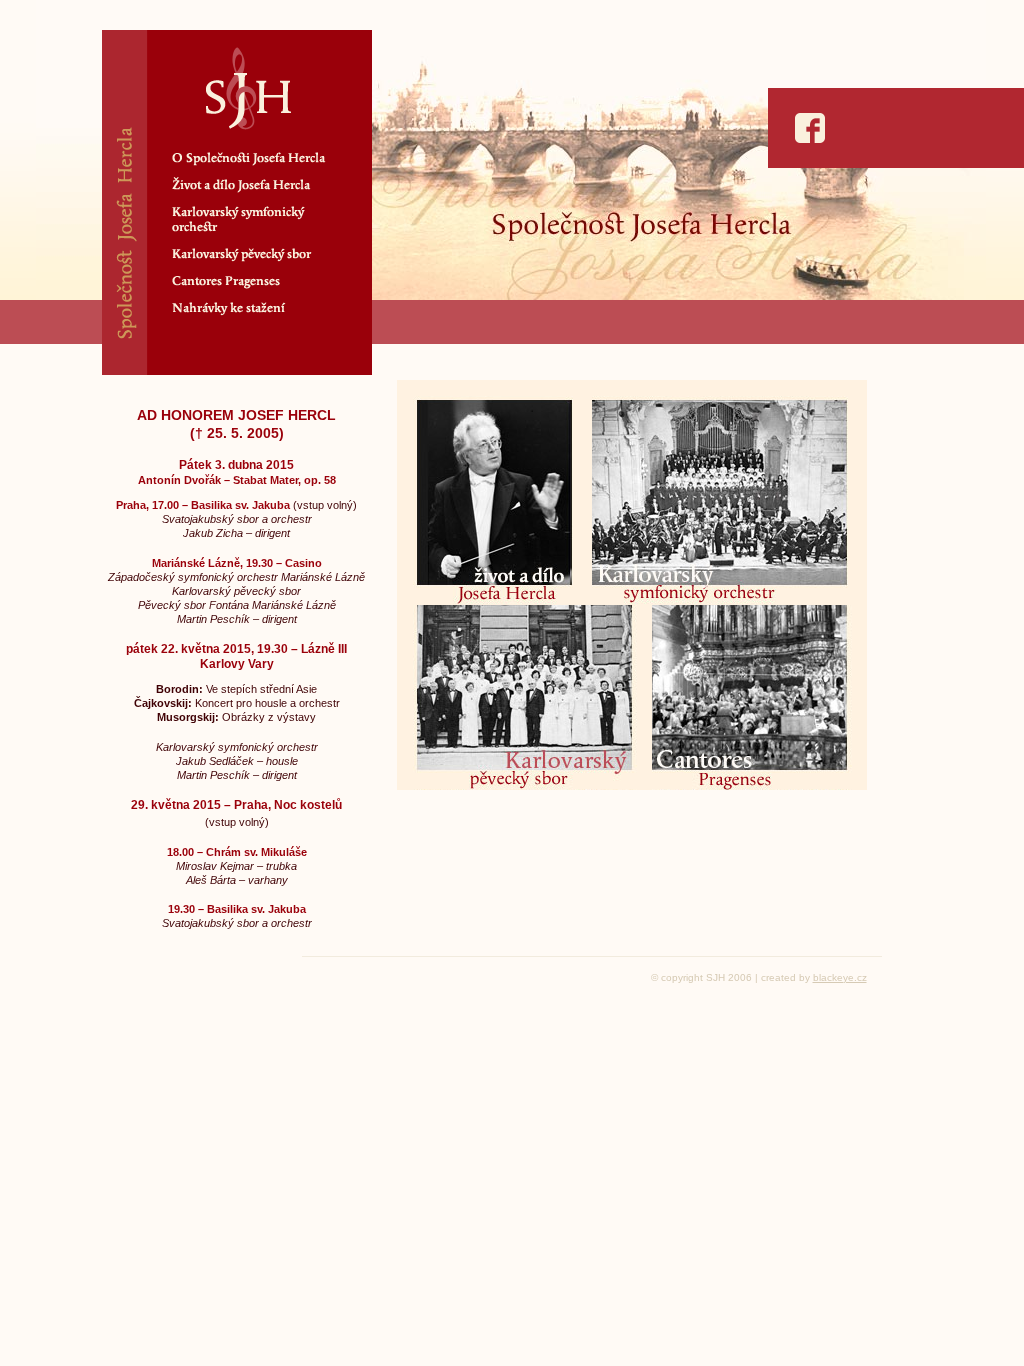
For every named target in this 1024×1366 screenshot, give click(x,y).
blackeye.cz (840, 977)
